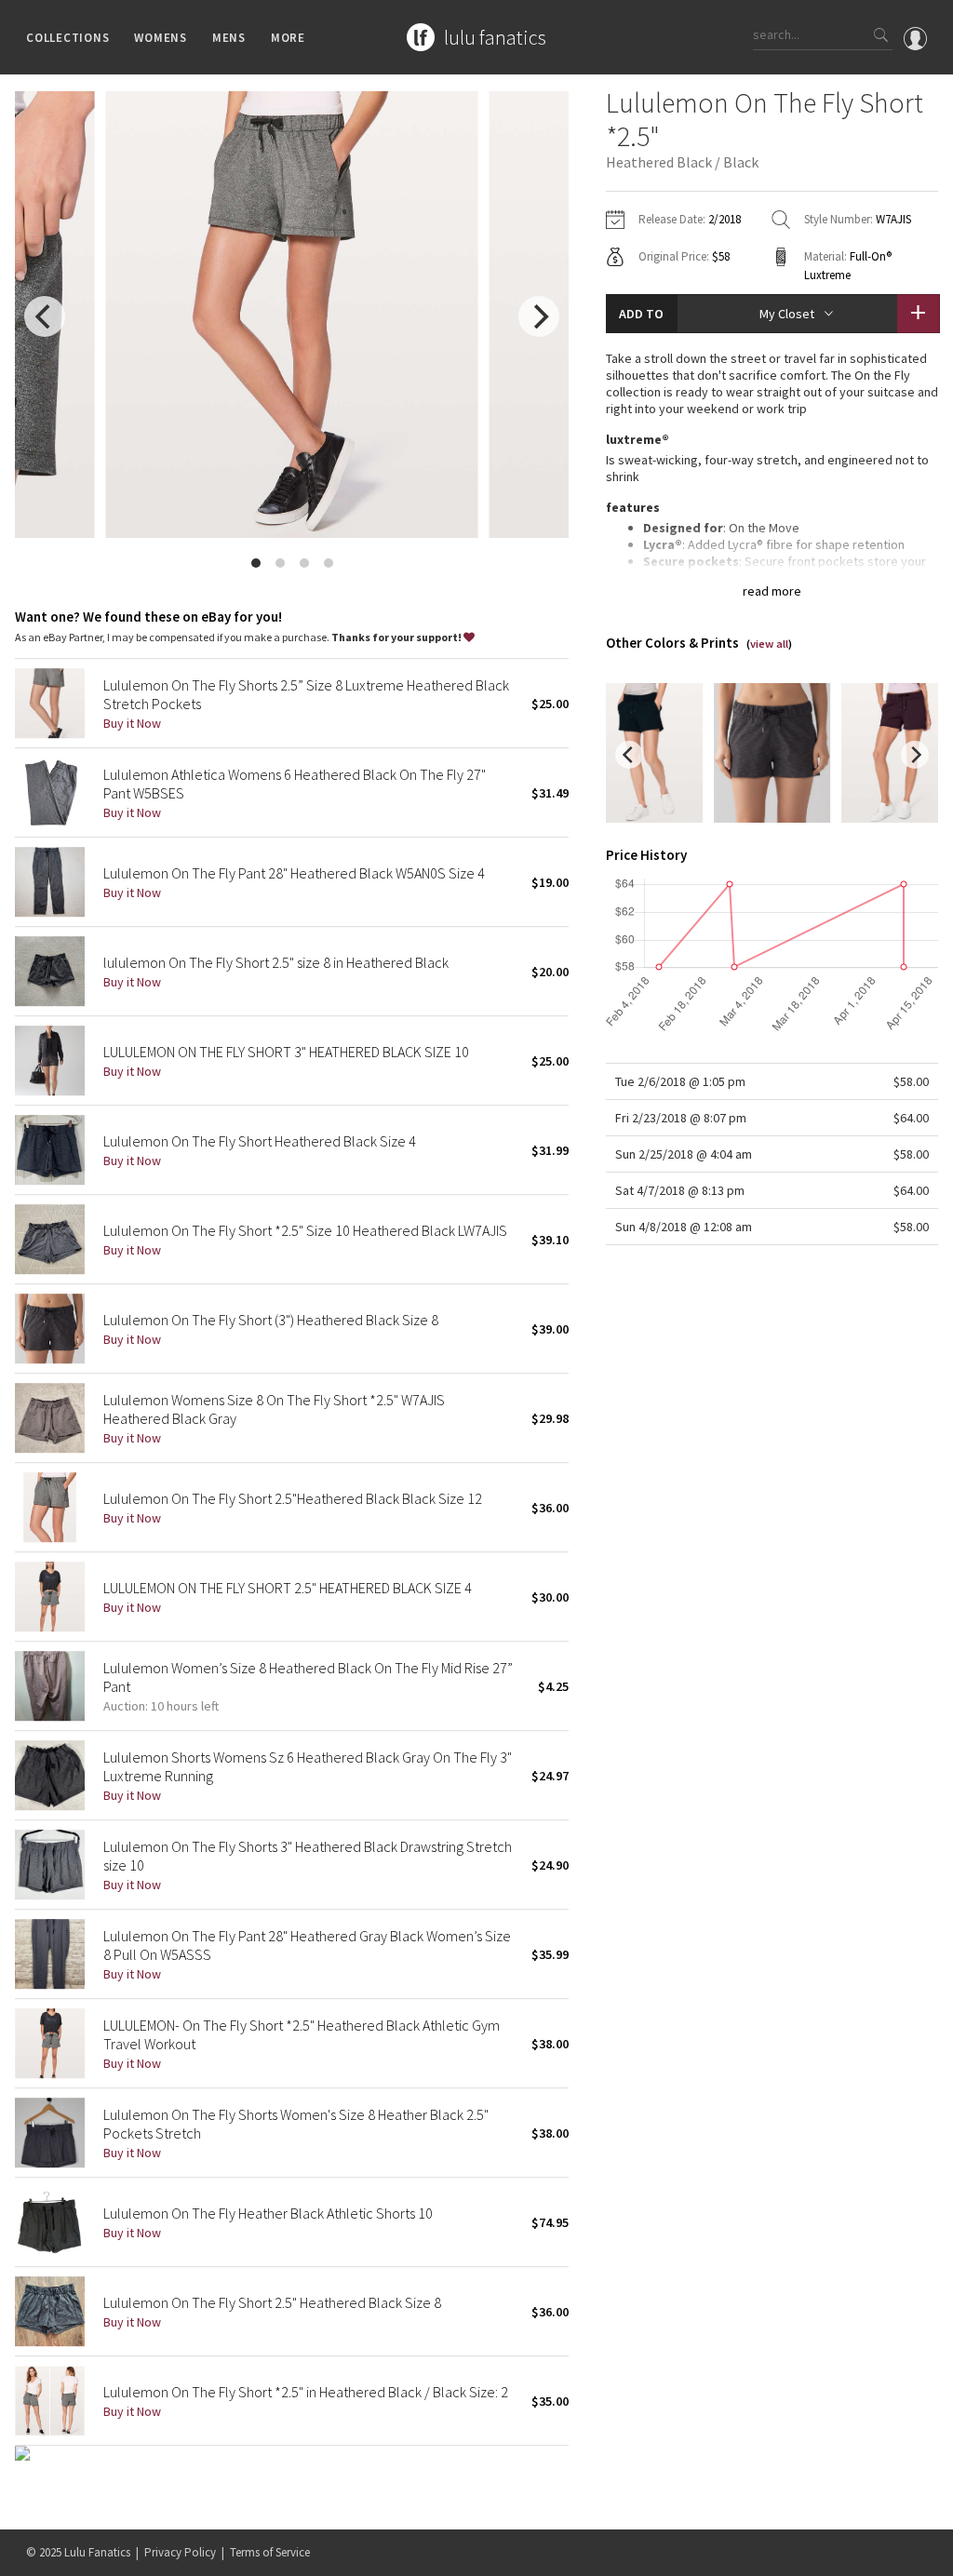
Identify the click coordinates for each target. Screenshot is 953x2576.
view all (769, 644)
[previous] (45, 316)
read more (772, 591)
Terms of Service (270, 2552)
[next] (539, 316)
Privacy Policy (180, 2552)
